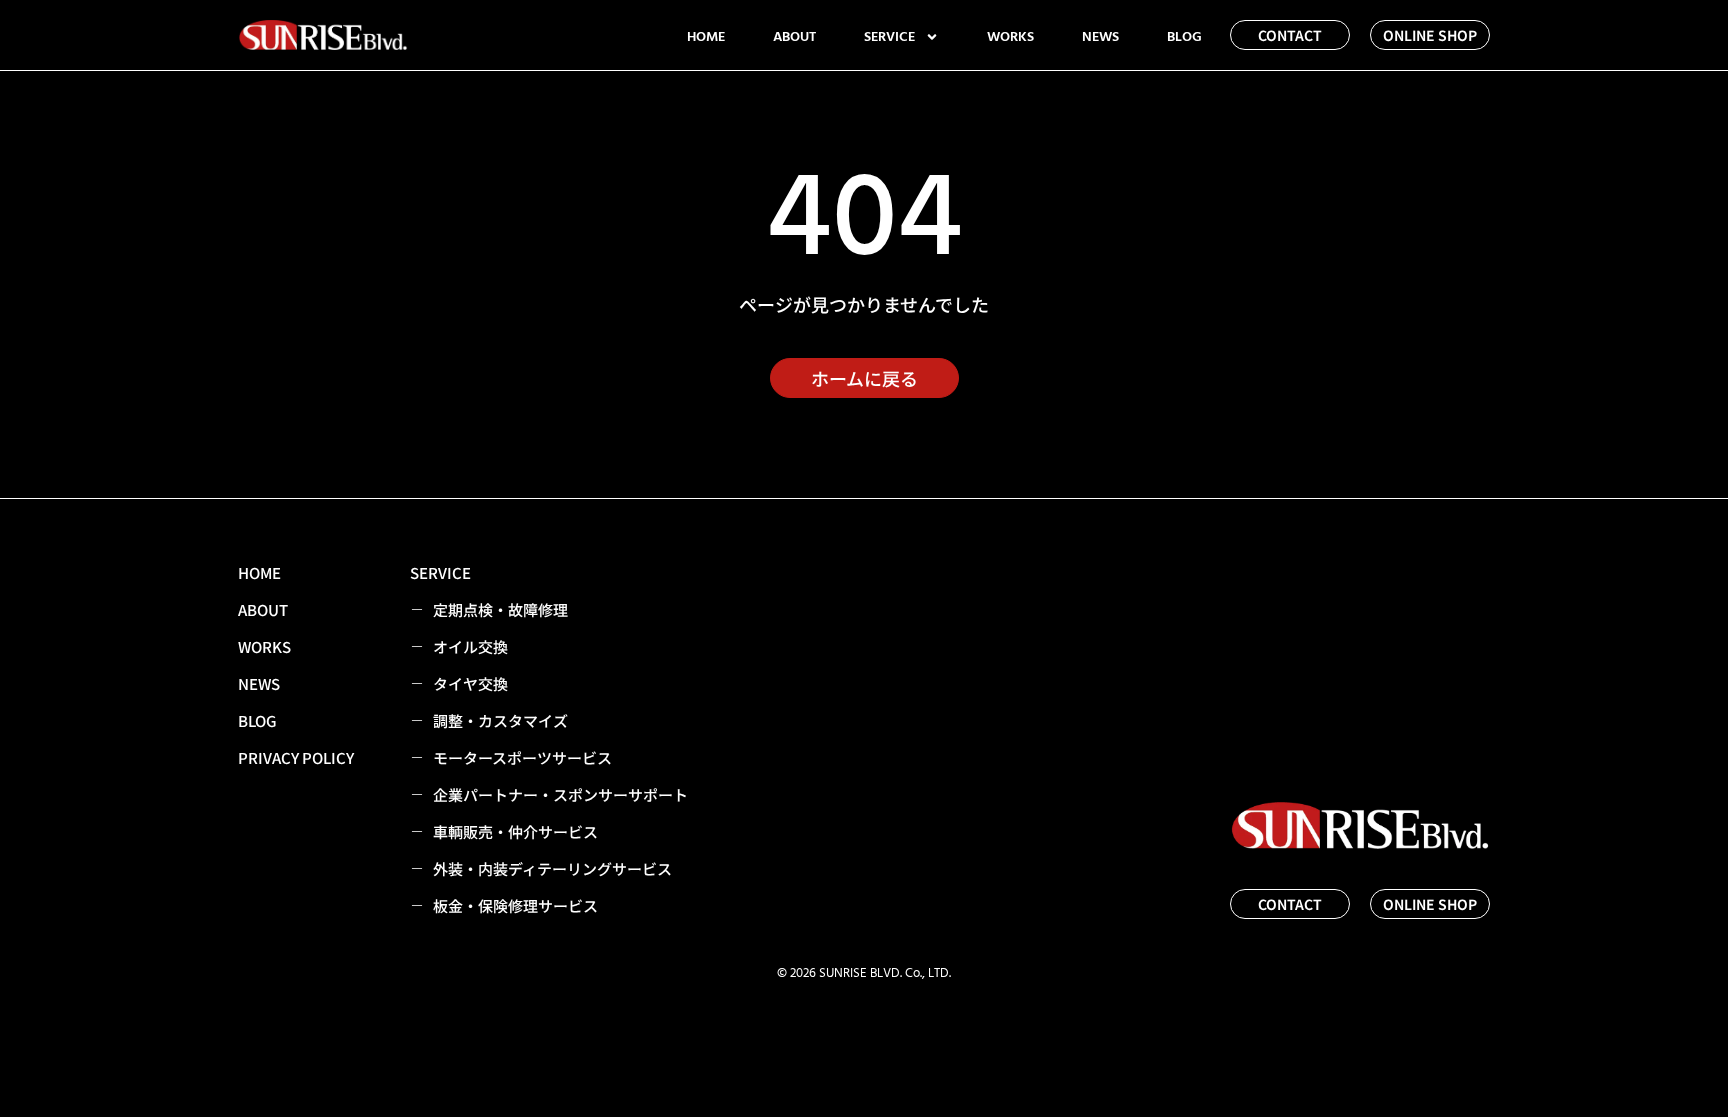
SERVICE (889, 37)
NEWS (1100, 37)
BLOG (1184, 37)
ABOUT (794, 37)
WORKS (1010, 37)
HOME (706, 37)
